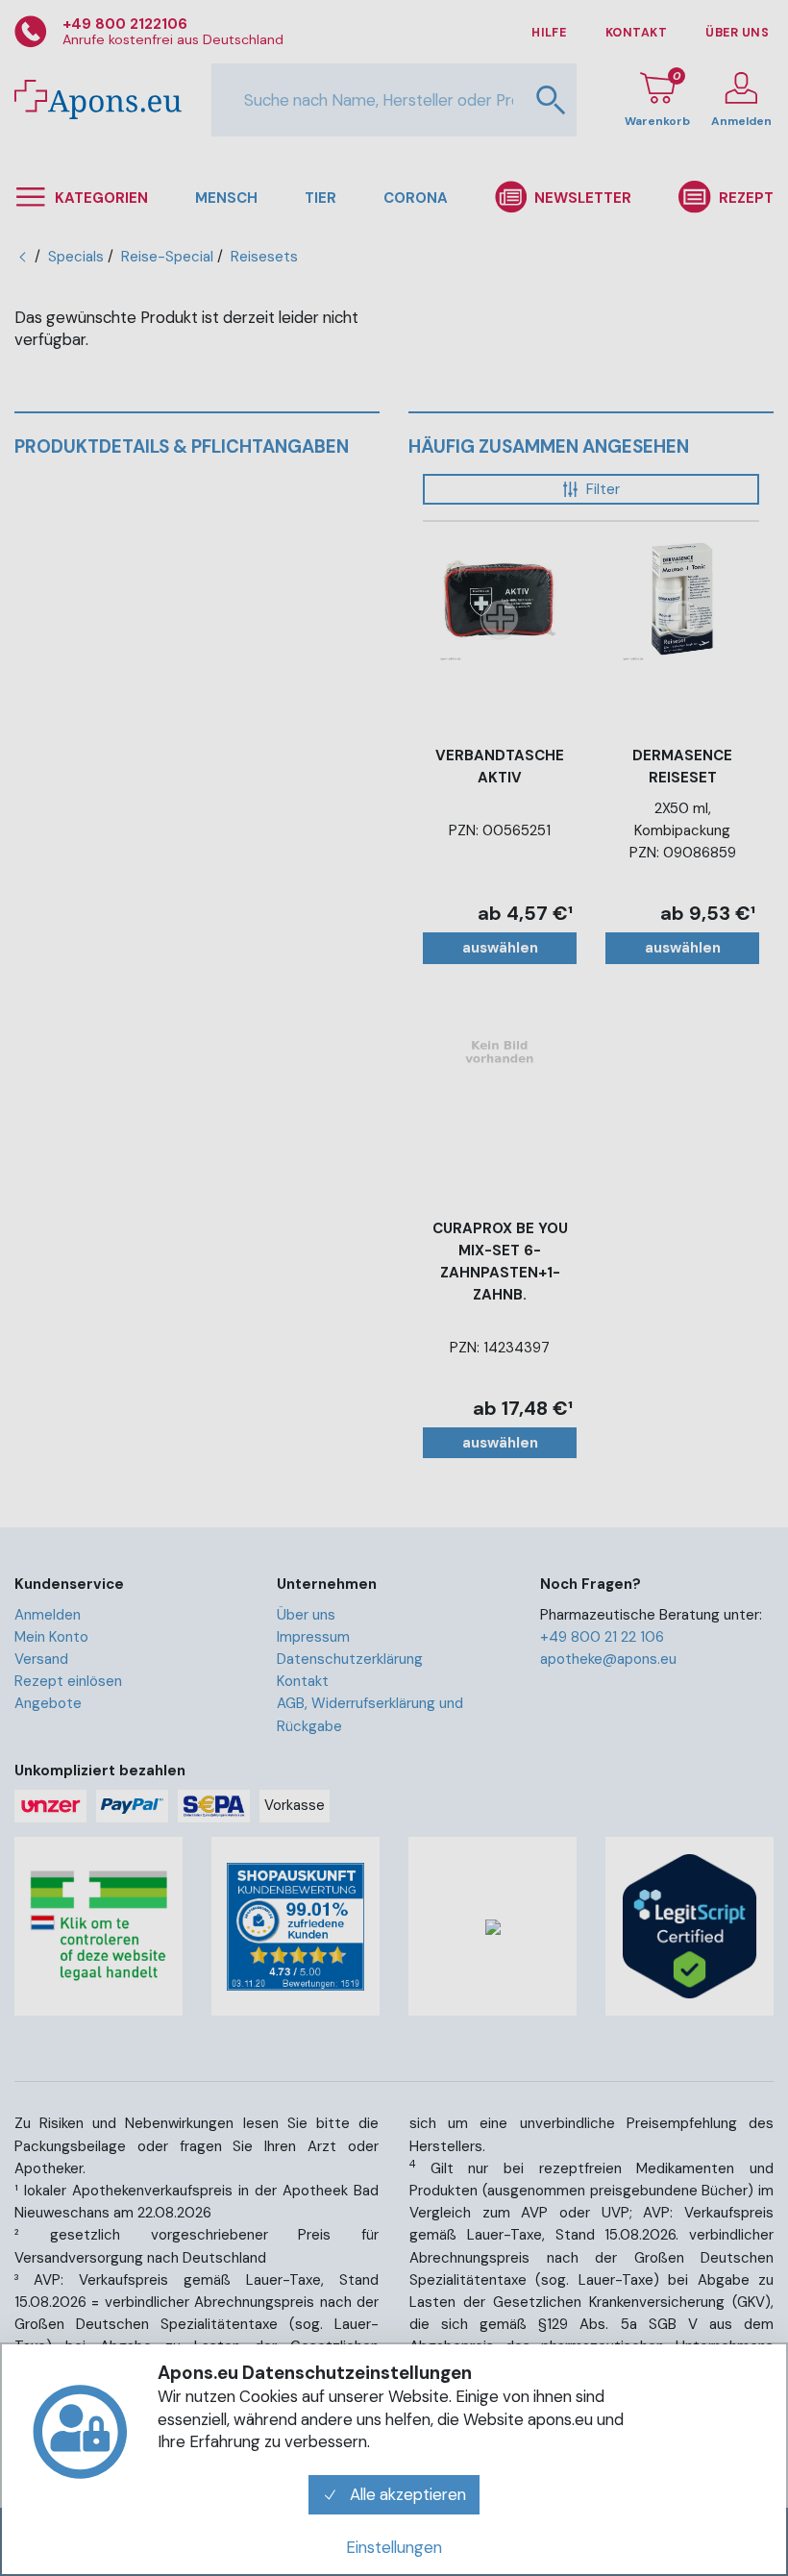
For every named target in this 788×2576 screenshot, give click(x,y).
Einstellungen (394, 2547)
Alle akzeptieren (406, 2494)
